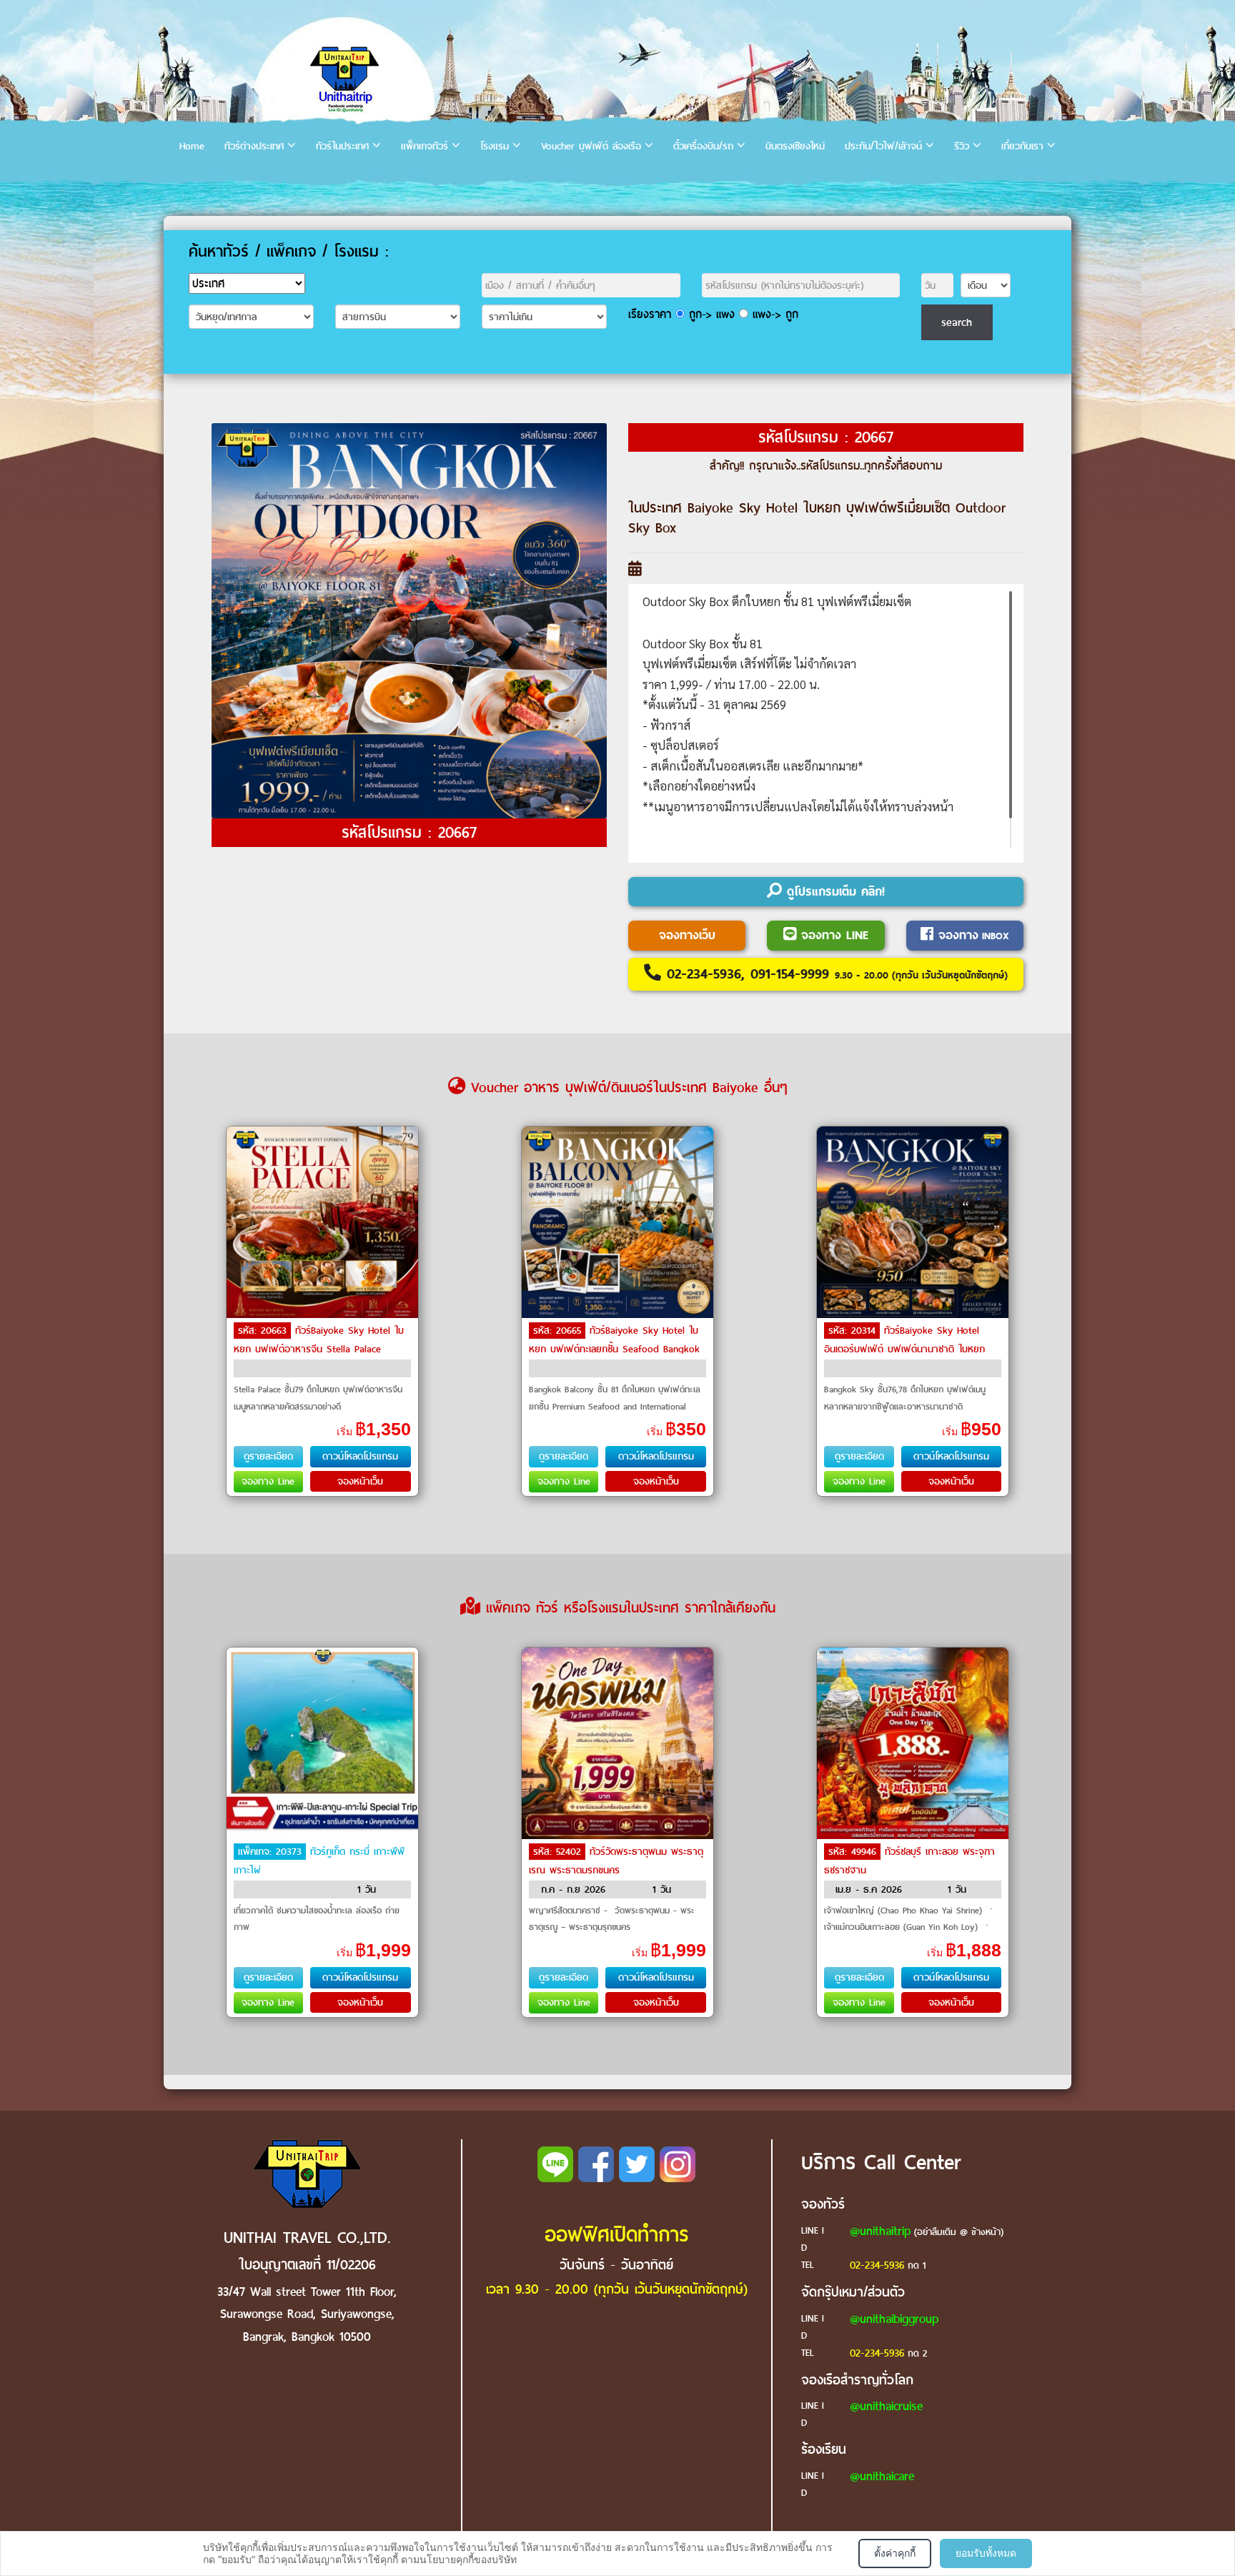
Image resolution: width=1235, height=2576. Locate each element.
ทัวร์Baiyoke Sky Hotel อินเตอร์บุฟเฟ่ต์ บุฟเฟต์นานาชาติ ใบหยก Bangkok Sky (904, 1349)
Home (192, 146)
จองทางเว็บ (687, 935)
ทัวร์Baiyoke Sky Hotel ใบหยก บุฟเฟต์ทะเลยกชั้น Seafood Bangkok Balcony (614, 1349)
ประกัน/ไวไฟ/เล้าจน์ (883, 146)
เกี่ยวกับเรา (1022, 146)
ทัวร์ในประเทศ (342, 146)
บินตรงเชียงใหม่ (795, 146)
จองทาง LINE (832, 935)
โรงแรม (495, 146)
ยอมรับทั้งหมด (986, 2553)
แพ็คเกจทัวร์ (425, 146)
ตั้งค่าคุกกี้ (895, 2553)
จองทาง (971, 935)
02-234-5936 (877, 2265)
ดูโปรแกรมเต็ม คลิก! (833, 892)
